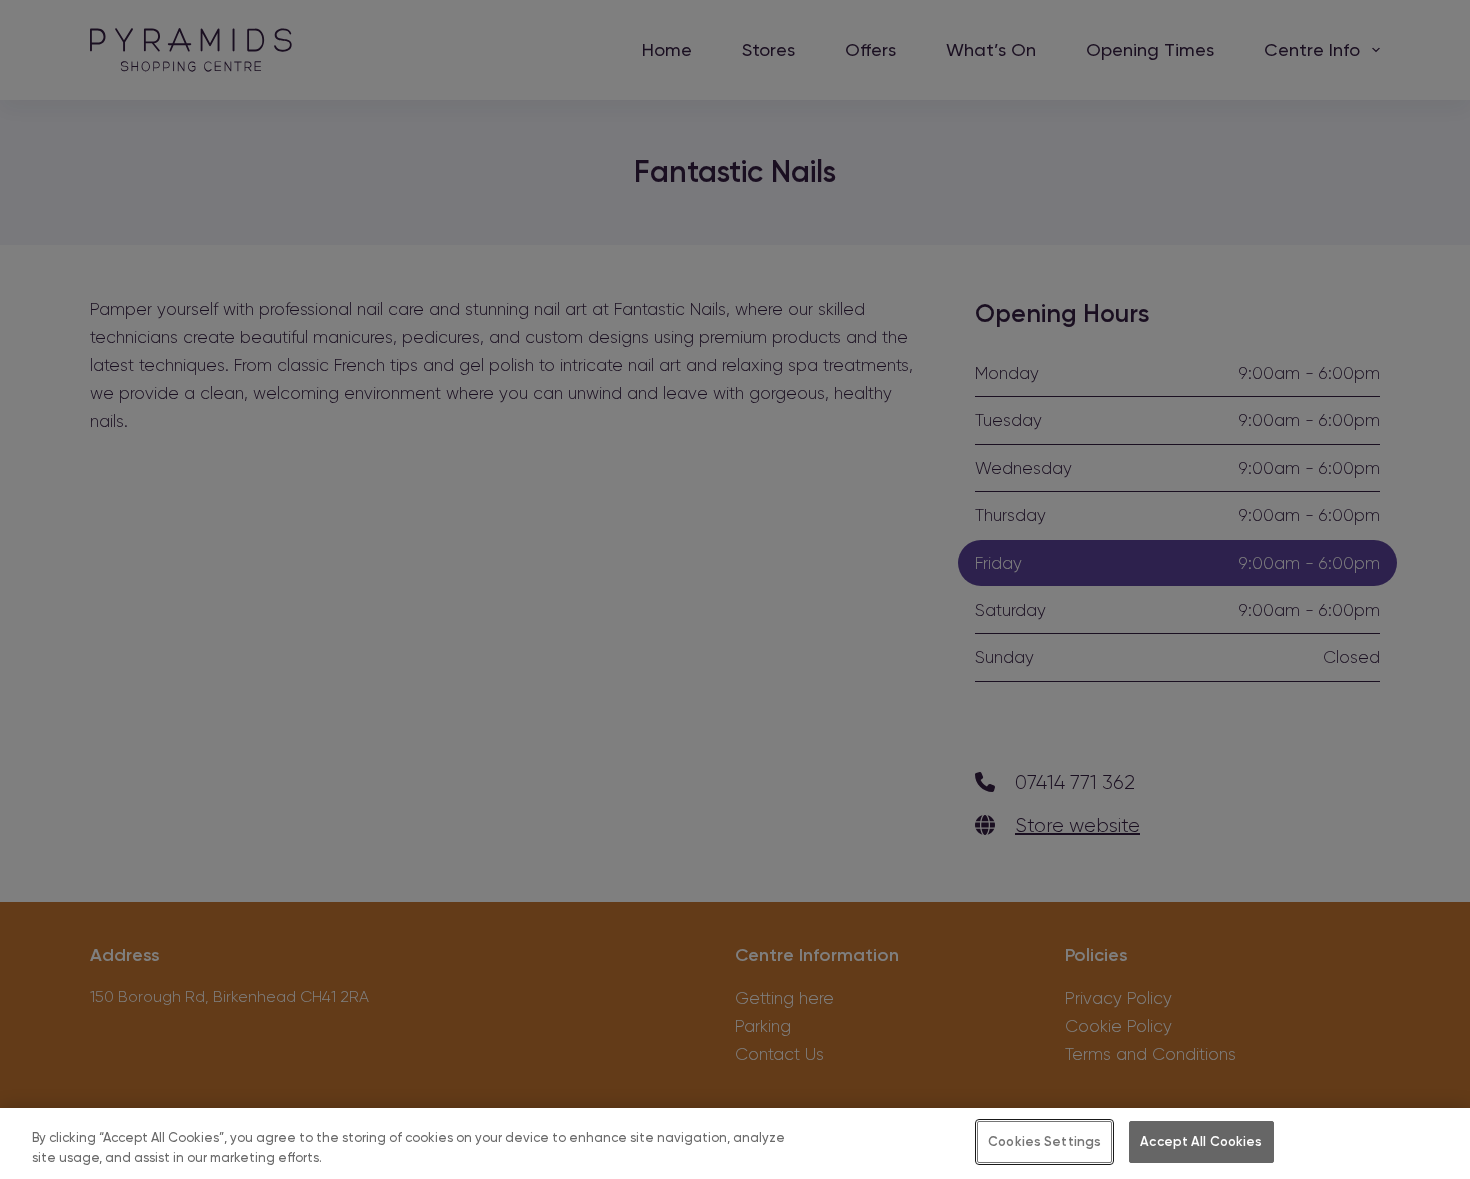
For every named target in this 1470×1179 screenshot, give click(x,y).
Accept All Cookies (1201, 1141)
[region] (735, 1143)
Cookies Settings (1044, 1141)
